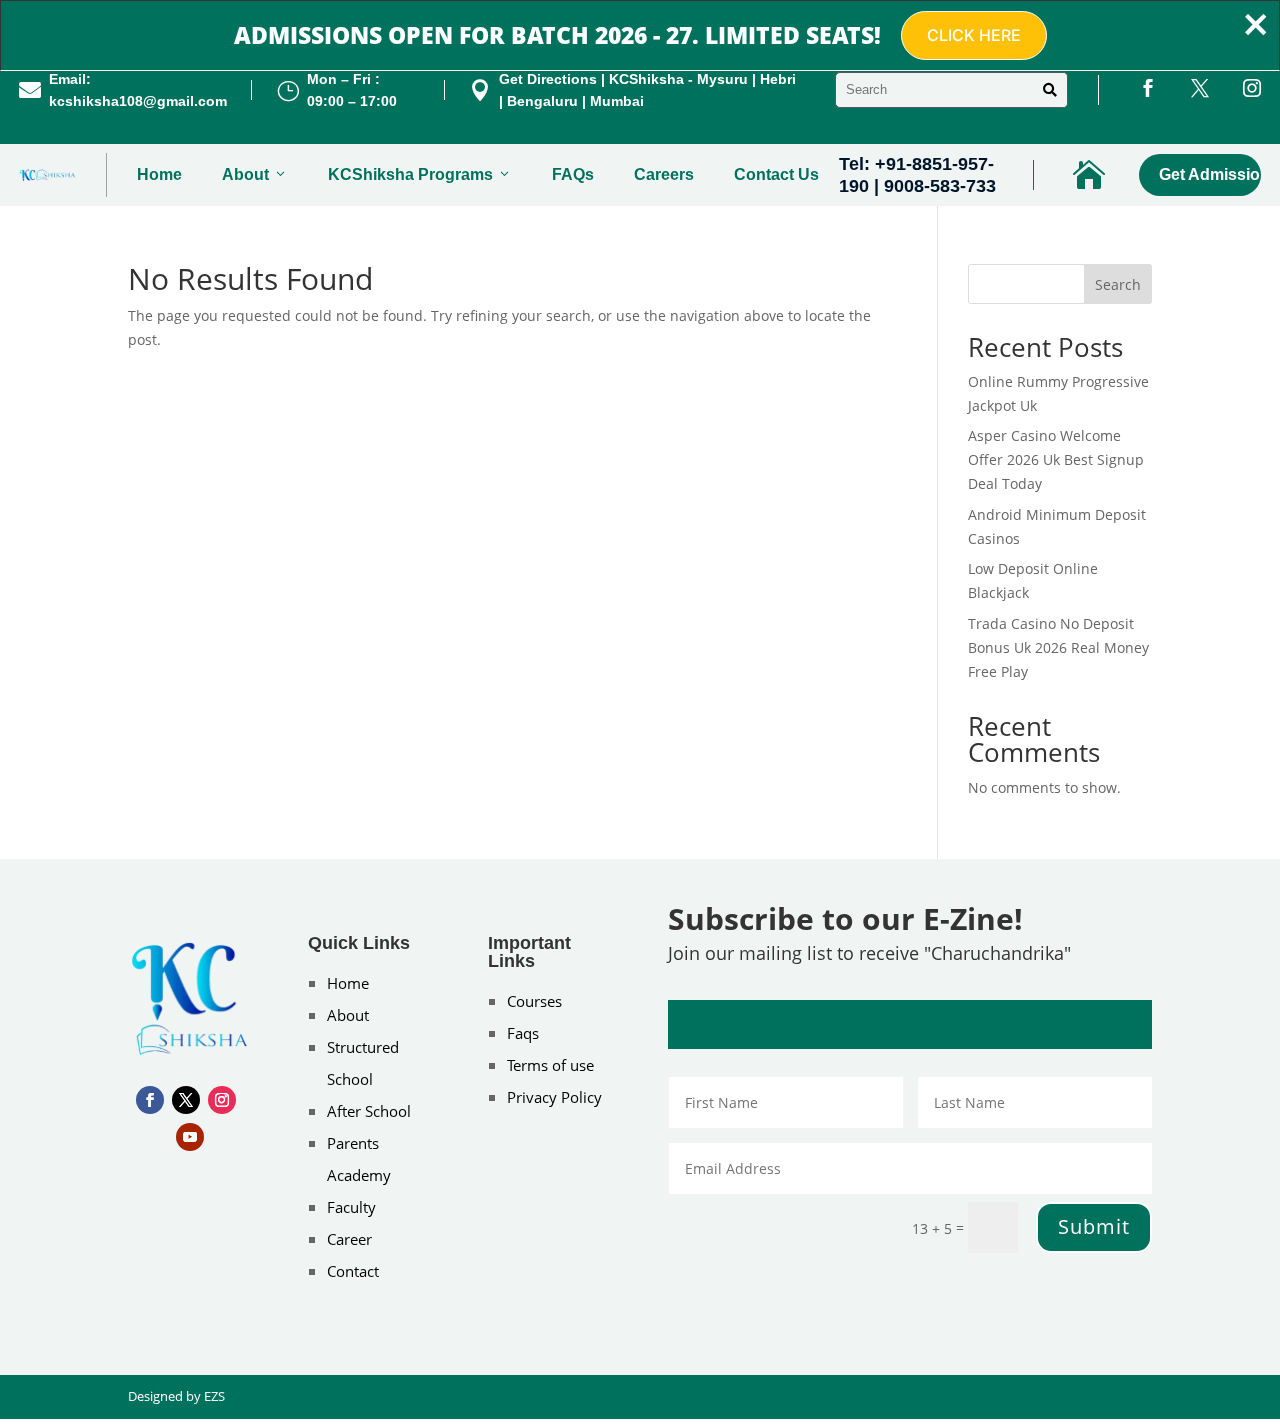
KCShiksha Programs (410, 174)
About (245, 174)
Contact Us (776, 174)
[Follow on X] (186, 1100)
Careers (664, 174)
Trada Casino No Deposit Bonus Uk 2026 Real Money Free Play (1058, 647)
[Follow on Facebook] (150, 1100)
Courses (534, 1001)
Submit (1094, 1226)
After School (369, 1111)
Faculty (351, 1207)
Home (159, 174)
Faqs (523, 1033)
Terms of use (550, 1065)
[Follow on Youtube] (190, 1137)
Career (349, 1239)
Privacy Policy (554, 1097)
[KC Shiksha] (47, 175)
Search (1118, 284)
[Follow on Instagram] (222, 1100)
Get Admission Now (1209, 174)
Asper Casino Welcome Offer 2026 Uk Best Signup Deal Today (1056, 459)
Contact (353, 1271)
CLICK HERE (974, 35)
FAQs (573, 174)
